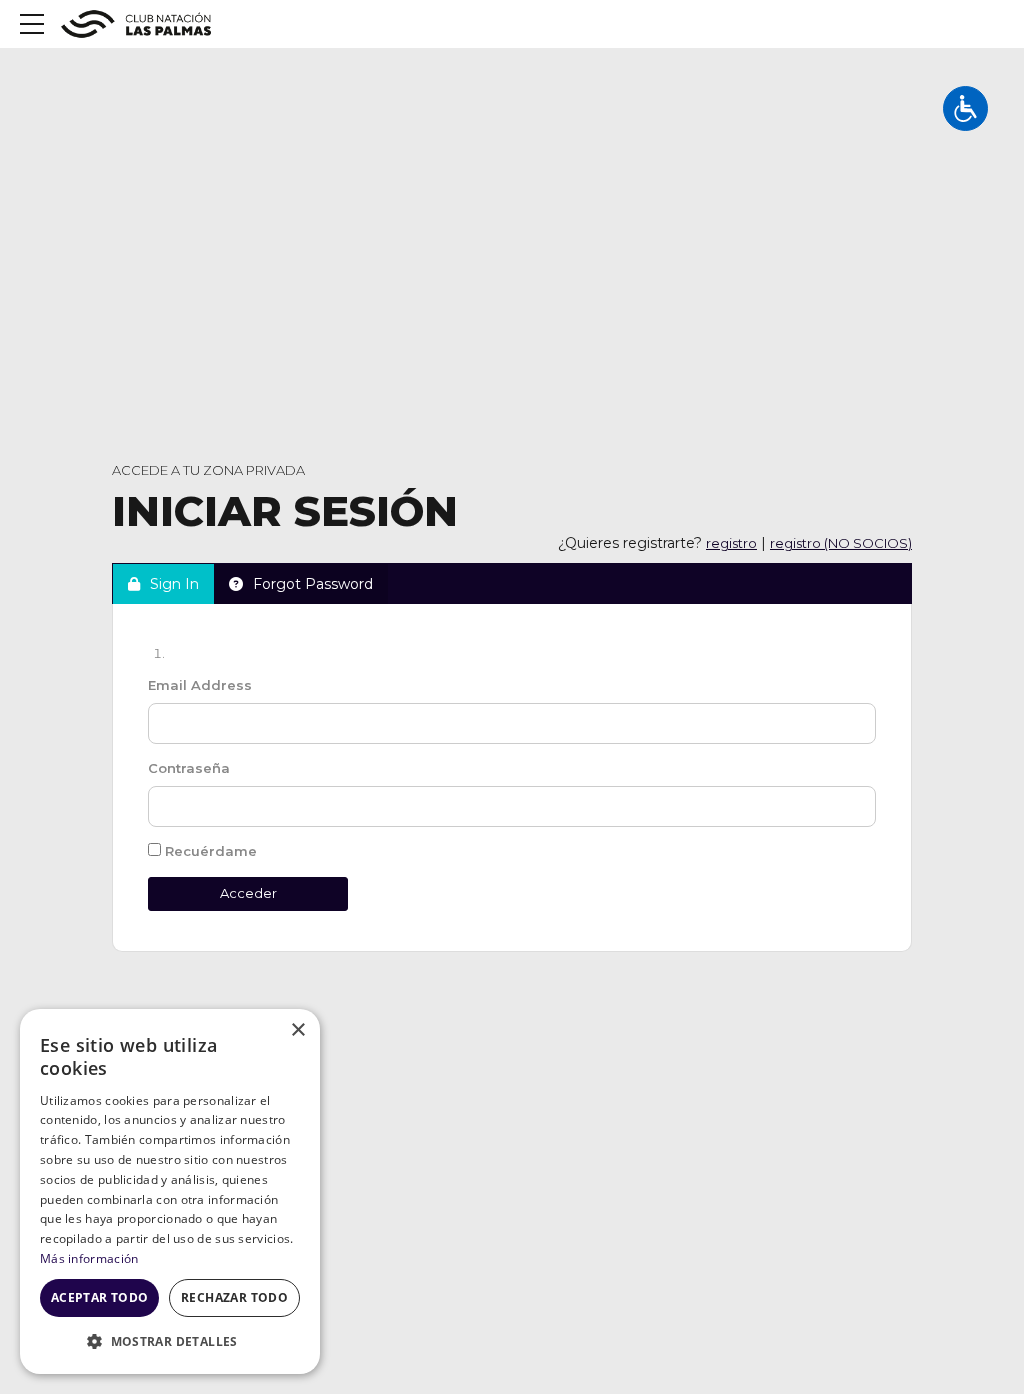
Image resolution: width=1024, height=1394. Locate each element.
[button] (170, 1342)
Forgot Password (313, 584)
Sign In (174, 584)
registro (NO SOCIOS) (841, 543)
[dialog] (170, 1191)
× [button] (297, 1030)
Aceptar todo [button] (100, 1297)
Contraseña (189, 768)
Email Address (200, 685)
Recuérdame (209, 851)
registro (731, 543)
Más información (89, 1258)
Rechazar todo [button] (234, 1297)
